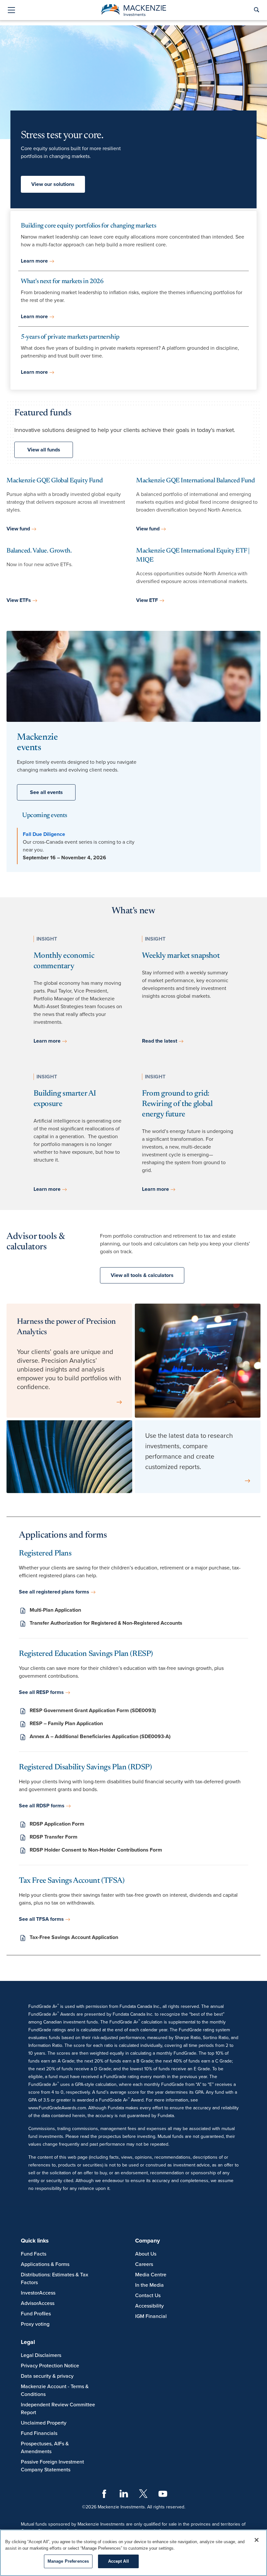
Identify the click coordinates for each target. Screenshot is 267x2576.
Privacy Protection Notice (50, 2366)
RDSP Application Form (57, 1824)
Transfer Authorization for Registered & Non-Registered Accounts (106, 1623)
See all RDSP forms (42, 1806)
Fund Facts (34, 2254)
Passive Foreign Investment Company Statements (52, 2466)
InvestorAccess (38, 2293)
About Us (146, 2254)
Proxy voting (35, 2324)
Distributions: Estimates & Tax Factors (55, 2279)
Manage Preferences (68, 2561)
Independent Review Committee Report (58, 2409)
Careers (144, 2264)
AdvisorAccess (38, 2303)
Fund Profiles (36, 2314)
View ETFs (19, 600)
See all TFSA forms (41, 1919)
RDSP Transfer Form (54, 1837)
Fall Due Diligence (44, 834)
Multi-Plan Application (55, 1610)
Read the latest (160, 1041)
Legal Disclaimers (41, 2355)
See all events (46, 792)
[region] (133, 2553)
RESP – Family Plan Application (66, 1724)
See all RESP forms (41, 1692)
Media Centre (151, 2275)
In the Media (149, 2285)
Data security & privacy (47, 2376)
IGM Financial (151, 2316)
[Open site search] (256, 10)
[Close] (257, 2540)
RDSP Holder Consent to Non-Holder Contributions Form (96, 1850)
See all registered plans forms (54, 1592)
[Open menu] (11, 11)
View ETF (147, 600)
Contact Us (148, 2296)
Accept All (119, 2561)
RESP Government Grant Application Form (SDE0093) (93, 1711)
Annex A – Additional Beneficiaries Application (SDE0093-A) (100, 1737)
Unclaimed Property (44, 2423)
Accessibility (149, 2306)
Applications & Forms (45, 2264)
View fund (18, 529)
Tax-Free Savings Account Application (74, 1937)
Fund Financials (39, 2433)
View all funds (44, 450)
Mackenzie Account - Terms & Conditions (55, 2390)
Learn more (34, 261)
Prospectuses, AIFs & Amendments (45, 2448)
